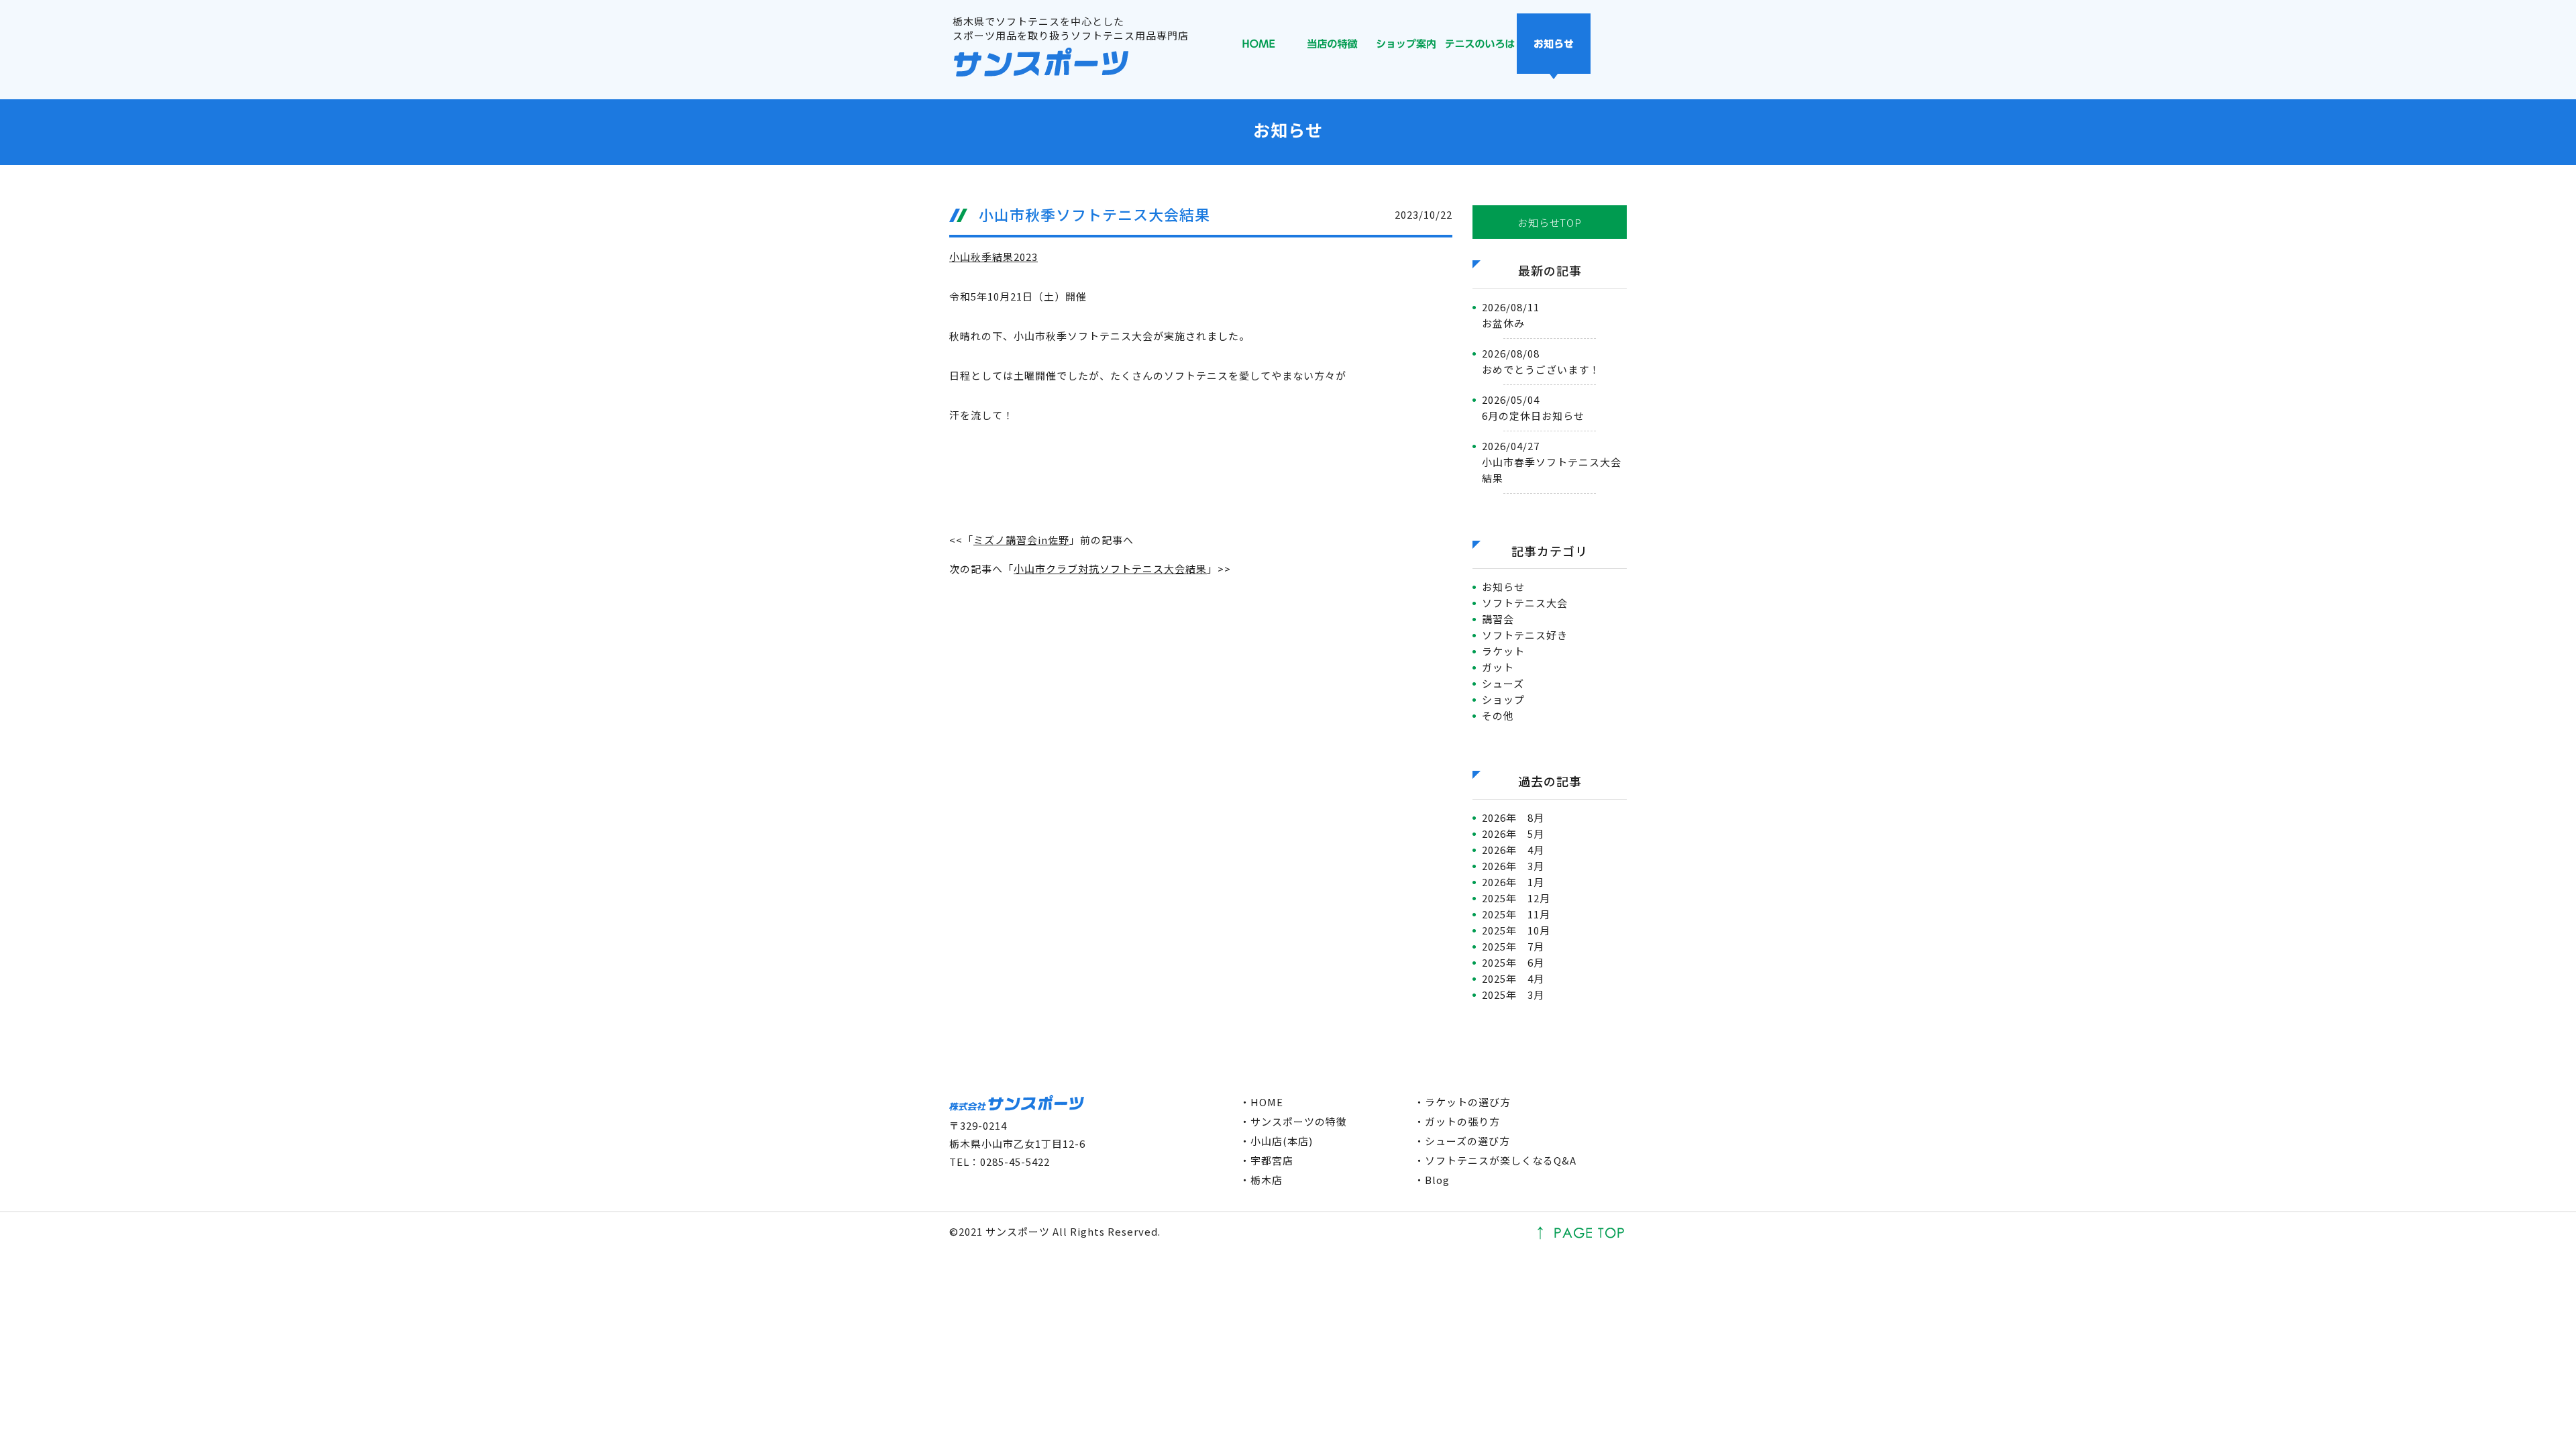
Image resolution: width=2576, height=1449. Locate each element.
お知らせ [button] (1554, 46)
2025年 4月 (1513, 978)
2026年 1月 (1513, 882)
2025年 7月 (1513, 946)
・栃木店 (1261, 1180)
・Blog (1432, 1180)
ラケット (1503, 651)
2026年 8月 (1513, 817)
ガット (1498, 667)
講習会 (1498, 619)
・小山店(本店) (1276, 1141)
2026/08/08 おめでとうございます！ (1541, 361)
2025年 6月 (1513, 962)
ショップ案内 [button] (1406, 46)
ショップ (1503, 699)
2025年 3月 (1513, 995)
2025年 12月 (1516, 898)
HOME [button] (1258, 46)
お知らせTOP (1549, 222)
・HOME (1262, 1102)
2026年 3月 (1513, 866)
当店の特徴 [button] (1332, 46)
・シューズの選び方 (1462, 1141)
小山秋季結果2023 (994, 257)
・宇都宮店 (1267, 1160)
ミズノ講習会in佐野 (1021, 540)
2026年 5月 (1513, 834)
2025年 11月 (1516, 914)
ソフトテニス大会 (1525, 603)
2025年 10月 (1516, 930)
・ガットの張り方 (1457, 1121)
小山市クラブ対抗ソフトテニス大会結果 (1110, 569)
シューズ (1503, 683)
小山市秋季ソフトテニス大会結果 (1094, 214)
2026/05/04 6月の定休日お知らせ (1533, 408)
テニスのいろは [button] (1480, 46)
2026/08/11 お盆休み (1511, 315)
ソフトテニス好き (1525, 635)
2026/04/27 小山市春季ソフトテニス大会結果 (1552, 462)
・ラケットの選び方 (1462, 1102)
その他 (1498, 715)
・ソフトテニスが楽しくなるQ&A (1495, 1160)
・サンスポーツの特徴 (1293, 1121)
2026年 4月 (1513, 850)
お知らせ (1503, 587)
